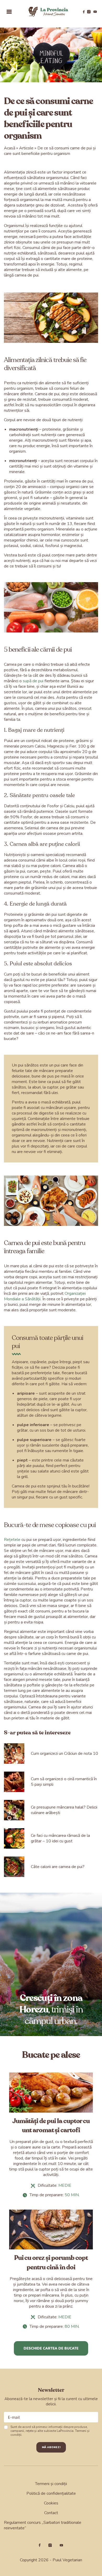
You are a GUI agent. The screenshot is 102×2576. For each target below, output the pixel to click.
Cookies (51, 2503)
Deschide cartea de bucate (51, 2348)
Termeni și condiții (51, 2484)
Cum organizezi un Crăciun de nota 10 (64, 1754)
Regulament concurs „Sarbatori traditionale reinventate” (43, 2525)
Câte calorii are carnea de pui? (58, 1867)
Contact (51, 2513)
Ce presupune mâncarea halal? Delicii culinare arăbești (64, 1810)
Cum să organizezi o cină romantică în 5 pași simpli (64, 1782)
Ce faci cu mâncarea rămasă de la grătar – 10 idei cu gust (60, 1838)
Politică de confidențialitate (51, 2493)
